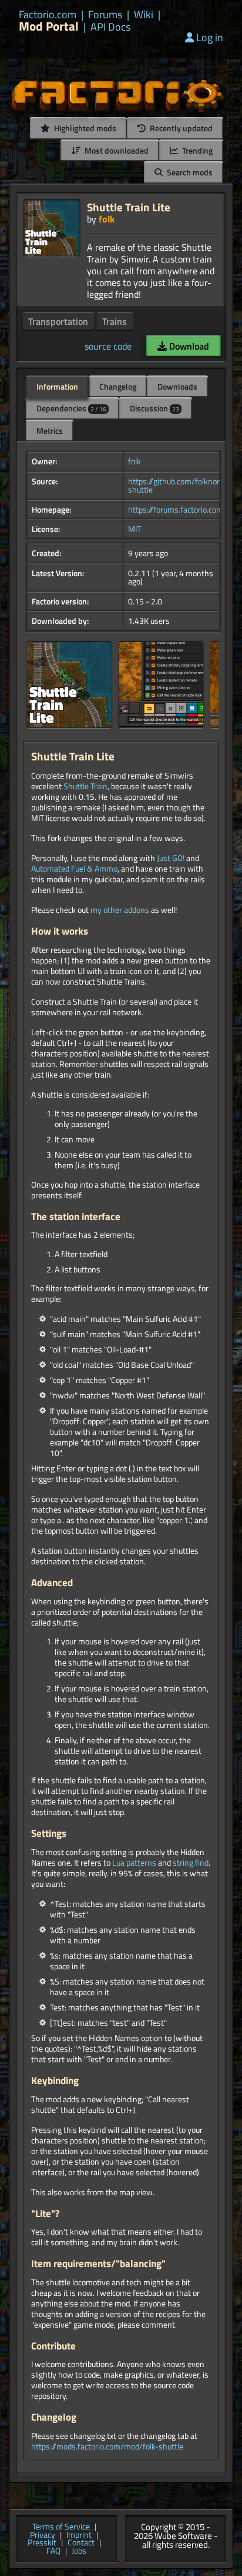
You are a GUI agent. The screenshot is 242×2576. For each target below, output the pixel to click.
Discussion (154, 408)
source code (108, 346)
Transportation (58, 321)
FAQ (53, 2551)
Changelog (118, 386)
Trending (196, 150)
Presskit (42, 2543)
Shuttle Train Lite (129, 207)
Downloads (177, 386)
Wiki (144, 15)
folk (107, 219)
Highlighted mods (84, 128)
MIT (135, 529)
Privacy (43, 2535)
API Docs (110, 27)
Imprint (79, 2535)
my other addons (120, 910)
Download (188, 346)
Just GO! (171, 858)
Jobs (79, 2551)
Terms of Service (61, 2527)
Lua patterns (134, 1863)
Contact (81, 2543)
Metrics (50, 431)
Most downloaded (116, 150)
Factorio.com (48, 15)
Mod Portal (49, 26)
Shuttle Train (85, 786)
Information (57, 386)
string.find (191, 1863)
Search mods (189, 172)
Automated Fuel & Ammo (74, 869)
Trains (115, 321)
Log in (210, 37)
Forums (105, 15)
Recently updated (180, 128)
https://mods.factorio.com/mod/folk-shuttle (107, 2447)
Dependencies (71, 408)
